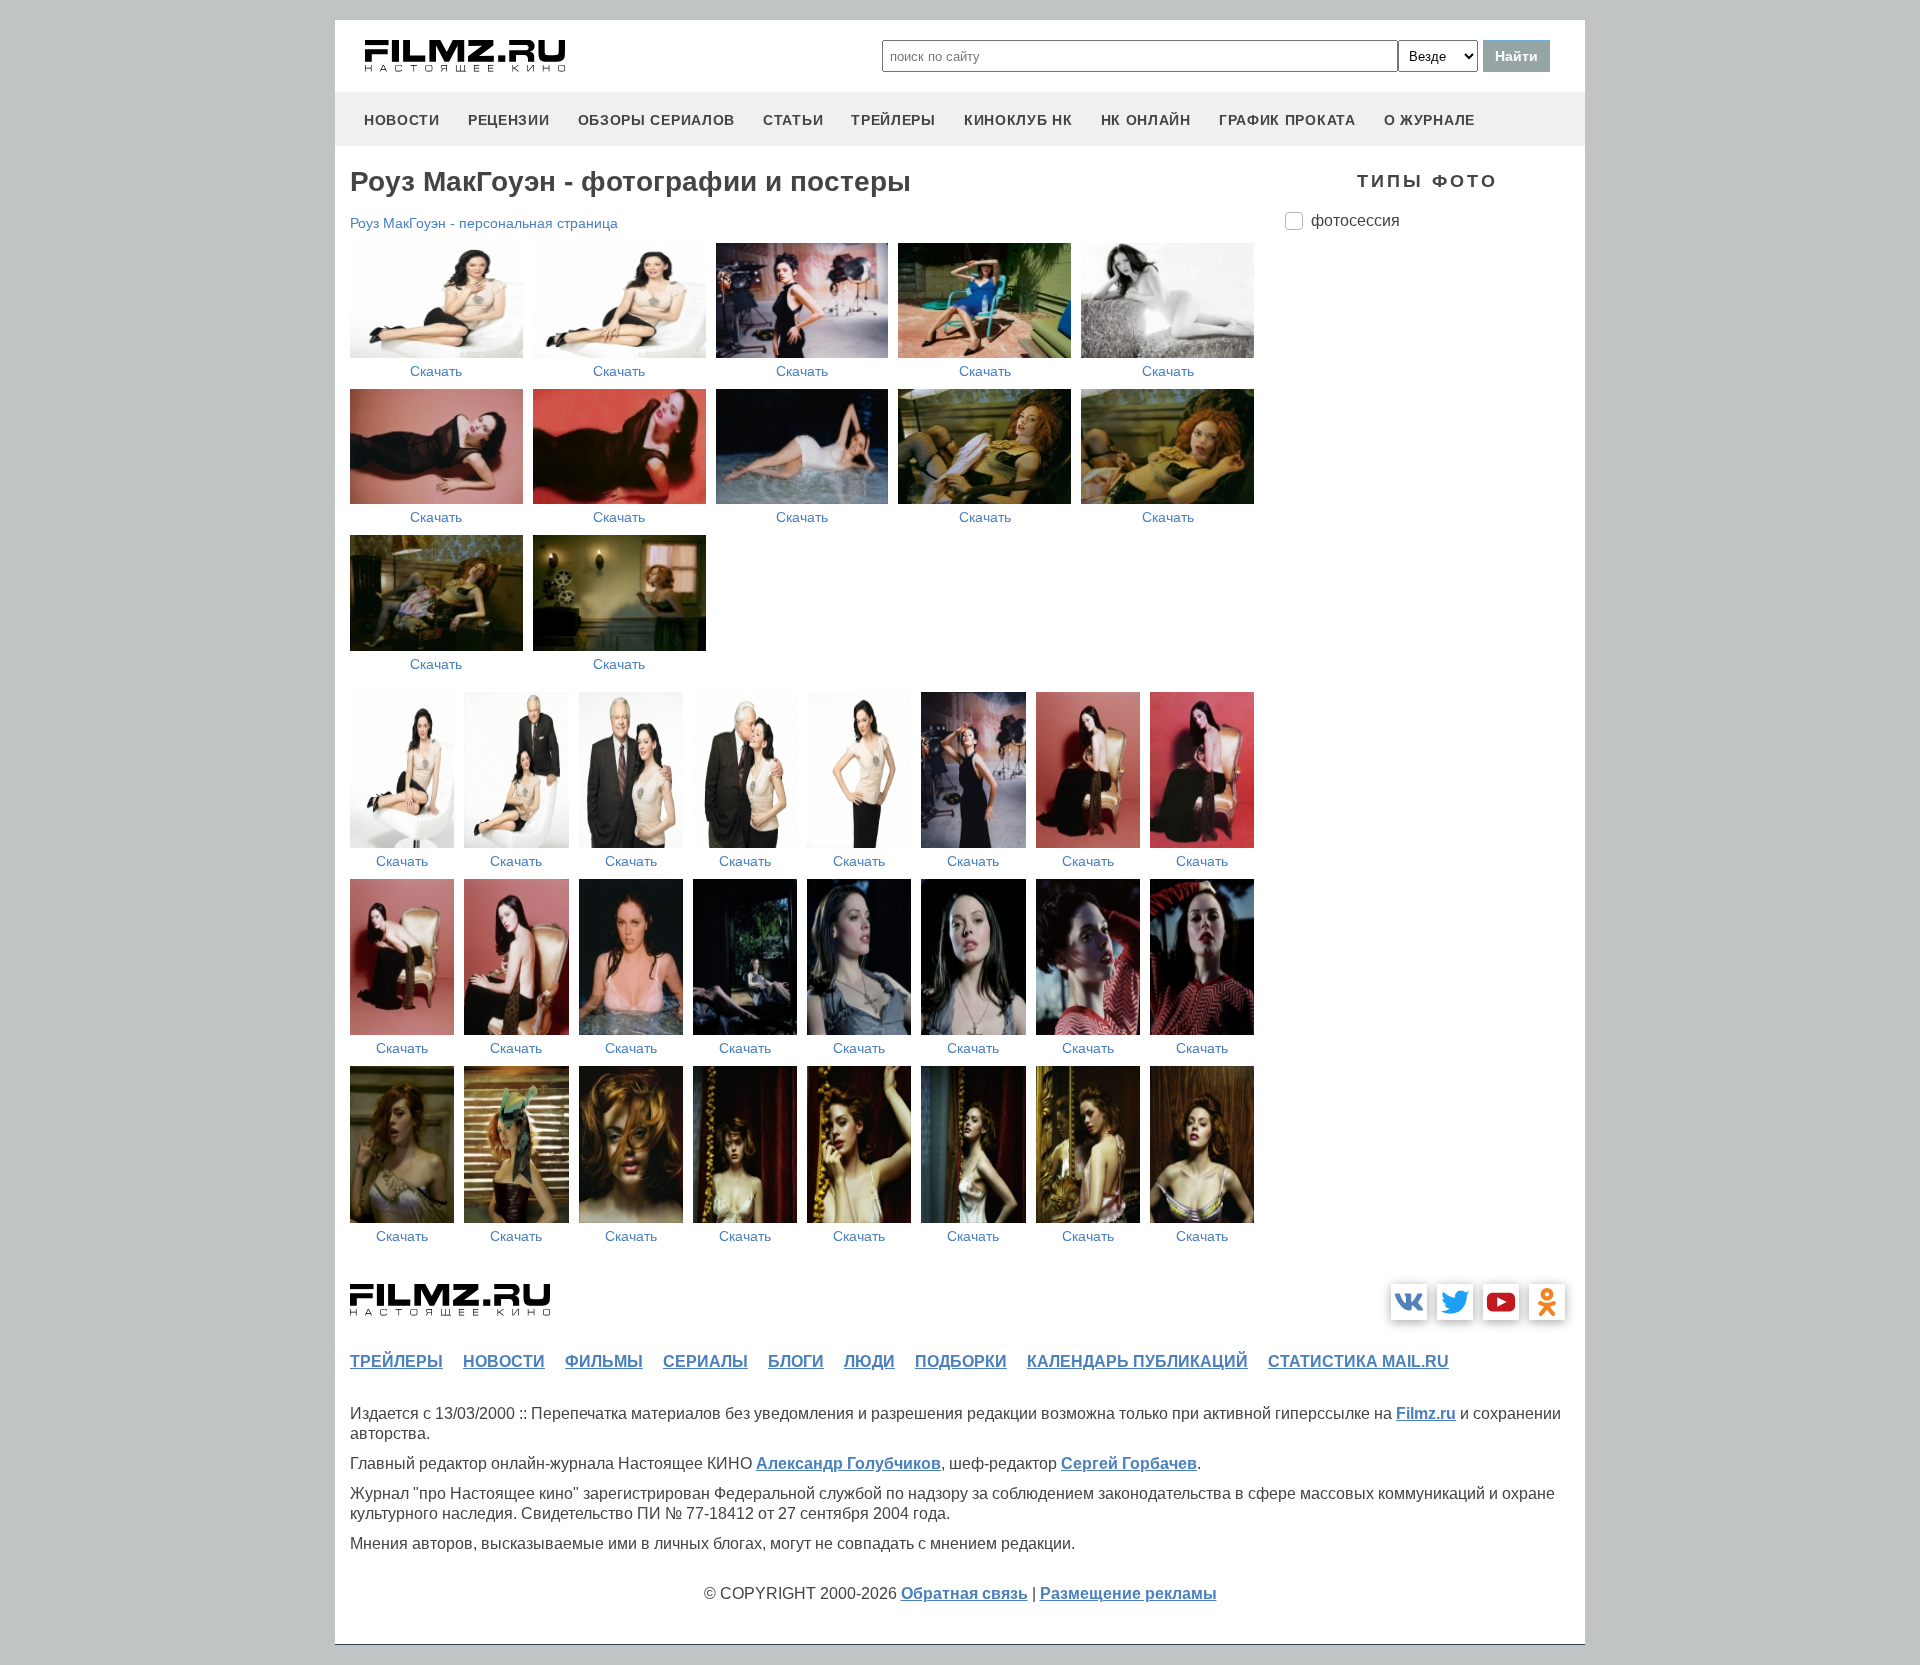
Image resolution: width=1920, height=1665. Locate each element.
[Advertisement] (1435, 580)
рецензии (509, 120)
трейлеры (893, 120)
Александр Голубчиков (848, 1463)
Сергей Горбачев (1129, 1463)
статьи (793, 120)
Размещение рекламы (1128, 1593)
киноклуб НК (1018, 120)
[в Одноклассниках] (1547, 1302)
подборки (961, 1361)
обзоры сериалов (657, 120)
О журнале (1429, 120)
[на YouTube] (1501, 1302)
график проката (1287, 120)
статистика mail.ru (1358, 1361)
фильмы (604, 1361)
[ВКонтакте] (1409, 1302)
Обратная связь (964, 1593)
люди (869, 1361)
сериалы (705, 1361)
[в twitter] (1455, 1302)
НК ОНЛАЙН (1146, 120)
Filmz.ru (1426, 1413)
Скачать (436, 371)
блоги (796, 1361)
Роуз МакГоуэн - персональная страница (484, 223)
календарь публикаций (1137, 1361)
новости (402, 120)
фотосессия (1355, 220)
